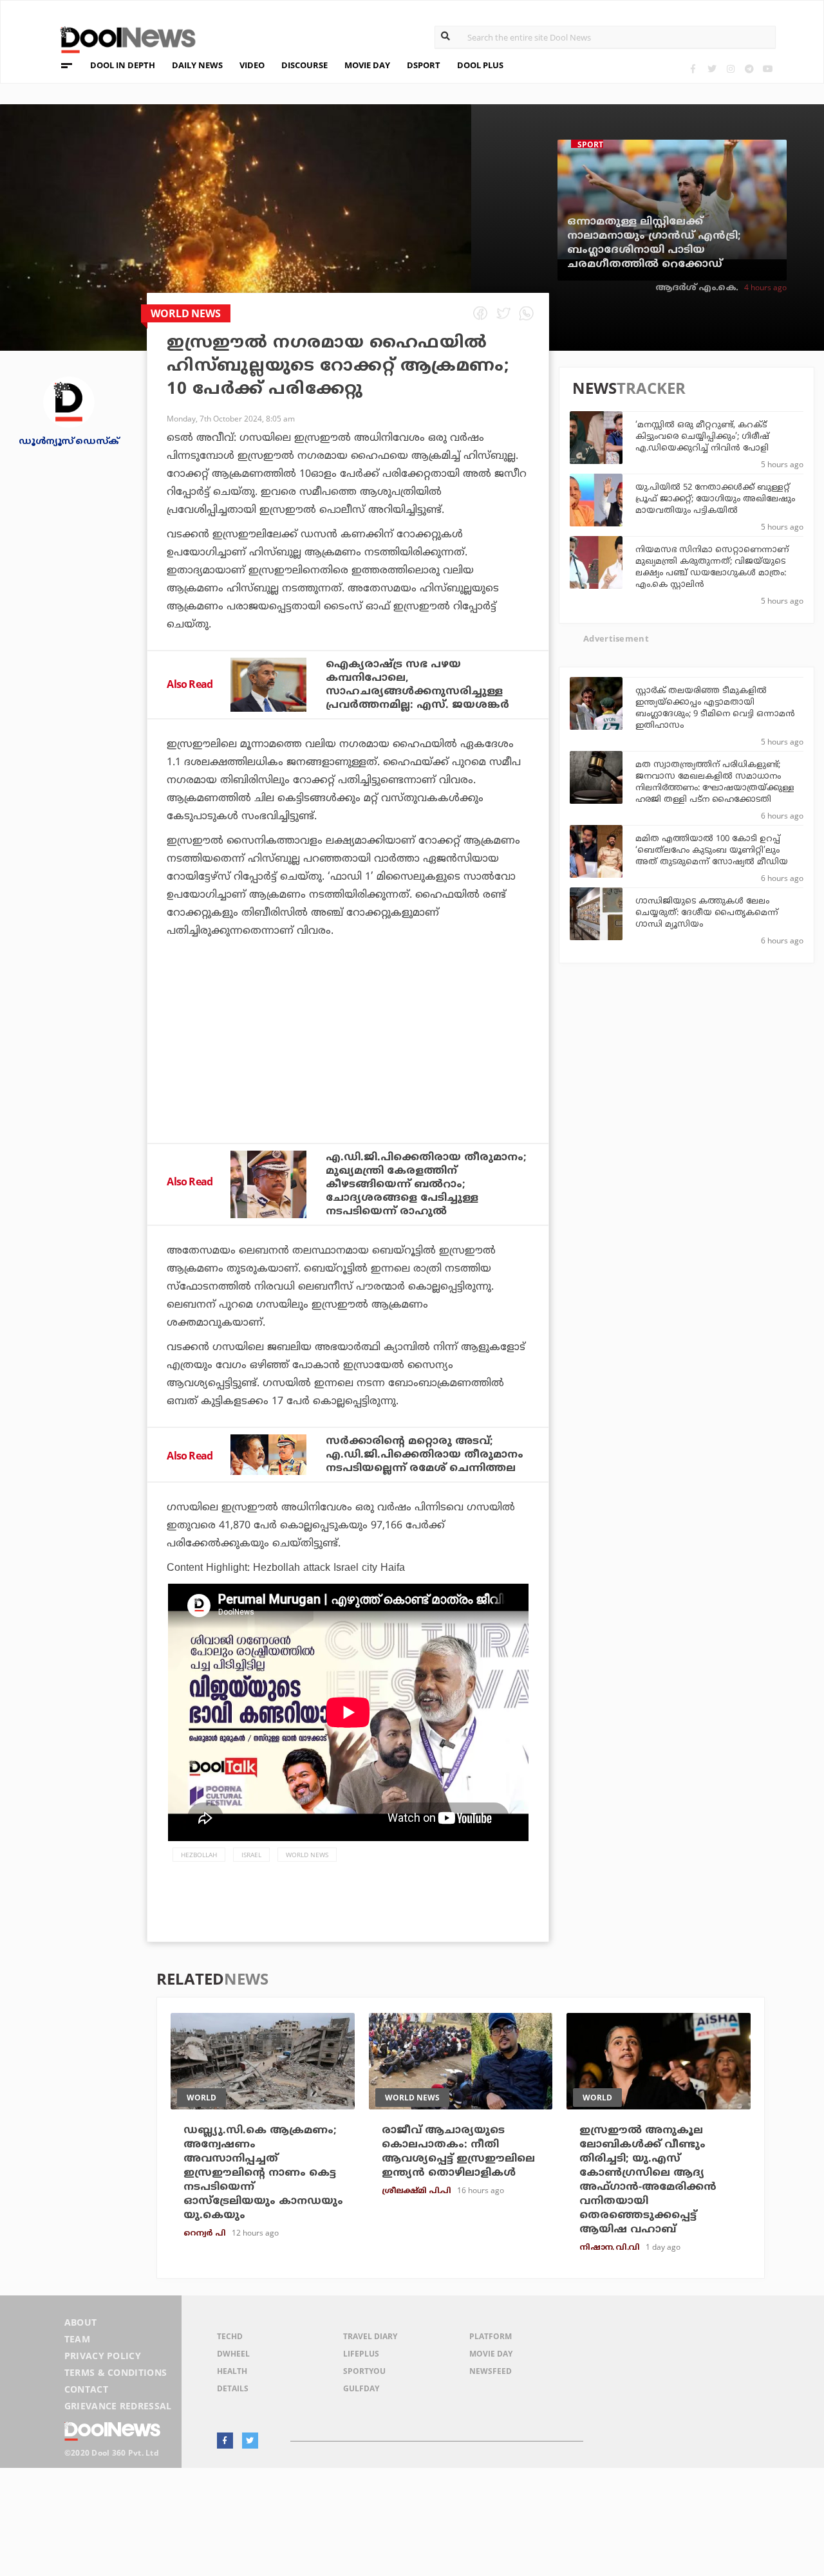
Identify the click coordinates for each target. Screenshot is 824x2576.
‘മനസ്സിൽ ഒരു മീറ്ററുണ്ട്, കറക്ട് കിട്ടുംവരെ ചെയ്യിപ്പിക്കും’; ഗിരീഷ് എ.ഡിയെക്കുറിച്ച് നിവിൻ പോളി (702, 437)
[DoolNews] (122, 38)
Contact (86, 2389)
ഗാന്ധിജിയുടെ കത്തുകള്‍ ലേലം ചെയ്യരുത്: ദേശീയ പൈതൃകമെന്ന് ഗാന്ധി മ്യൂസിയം (707, 913)
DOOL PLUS (480, 65)
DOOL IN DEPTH (123, 65)
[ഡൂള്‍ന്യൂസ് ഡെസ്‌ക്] (69, 401)
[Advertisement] (348, 1075)
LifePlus (361, 2354)
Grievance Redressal (118, 2406)
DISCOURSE (304, 65)
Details (233, 2388)
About (81, 2322)
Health (232, 2371)
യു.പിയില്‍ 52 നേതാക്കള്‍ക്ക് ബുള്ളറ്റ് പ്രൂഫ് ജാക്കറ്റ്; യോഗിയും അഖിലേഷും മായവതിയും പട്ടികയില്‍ (715, 499)
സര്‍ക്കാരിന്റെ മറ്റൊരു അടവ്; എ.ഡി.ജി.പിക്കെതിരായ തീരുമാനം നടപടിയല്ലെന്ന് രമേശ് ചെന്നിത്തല (425, 1455)
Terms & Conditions (116, 2372)
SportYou (364, 2371)
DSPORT (424, 65)
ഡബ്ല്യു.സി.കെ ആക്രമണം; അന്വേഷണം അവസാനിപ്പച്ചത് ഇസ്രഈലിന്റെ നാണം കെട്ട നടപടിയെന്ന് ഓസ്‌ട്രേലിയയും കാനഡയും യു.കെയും (263, 2173)
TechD (230, 2336)
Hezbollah (199, 1855)
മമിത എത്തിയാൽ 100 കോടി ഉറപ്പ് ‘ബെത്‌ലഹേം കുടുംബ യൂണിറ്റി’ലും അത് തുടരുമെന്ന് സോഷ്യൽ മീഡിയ (712, 851)
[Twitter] (712, 69)
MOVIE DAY (367, 65)
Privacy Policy (103, 2356)
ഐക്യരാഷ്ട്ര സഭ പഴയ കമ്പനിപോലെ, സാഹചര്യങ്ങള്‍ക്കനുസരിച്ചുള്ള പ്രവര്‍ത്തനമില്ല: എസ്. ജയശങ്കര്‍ (417, 685)
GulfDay (361, 2388)
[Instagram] (730, 69)
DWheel (233, 2354)
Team (77, 2339)
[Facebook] (693, 69)
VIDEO (252, 65)
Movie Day (491, 2354)
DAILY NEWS (197, 65)
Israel (251, 1855)
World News (307, 1855)
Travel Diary (370, 2336)
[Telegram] (749, 69)
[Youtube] (768, 69)
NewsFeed (491, 2371)
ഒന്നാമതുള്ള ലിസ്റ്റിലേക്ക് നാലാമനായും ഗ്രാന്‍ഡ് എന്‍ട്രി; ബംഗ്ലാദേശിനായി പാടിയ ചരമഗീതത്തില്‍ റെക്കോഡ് (654, 243)
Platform (491, 2336)
